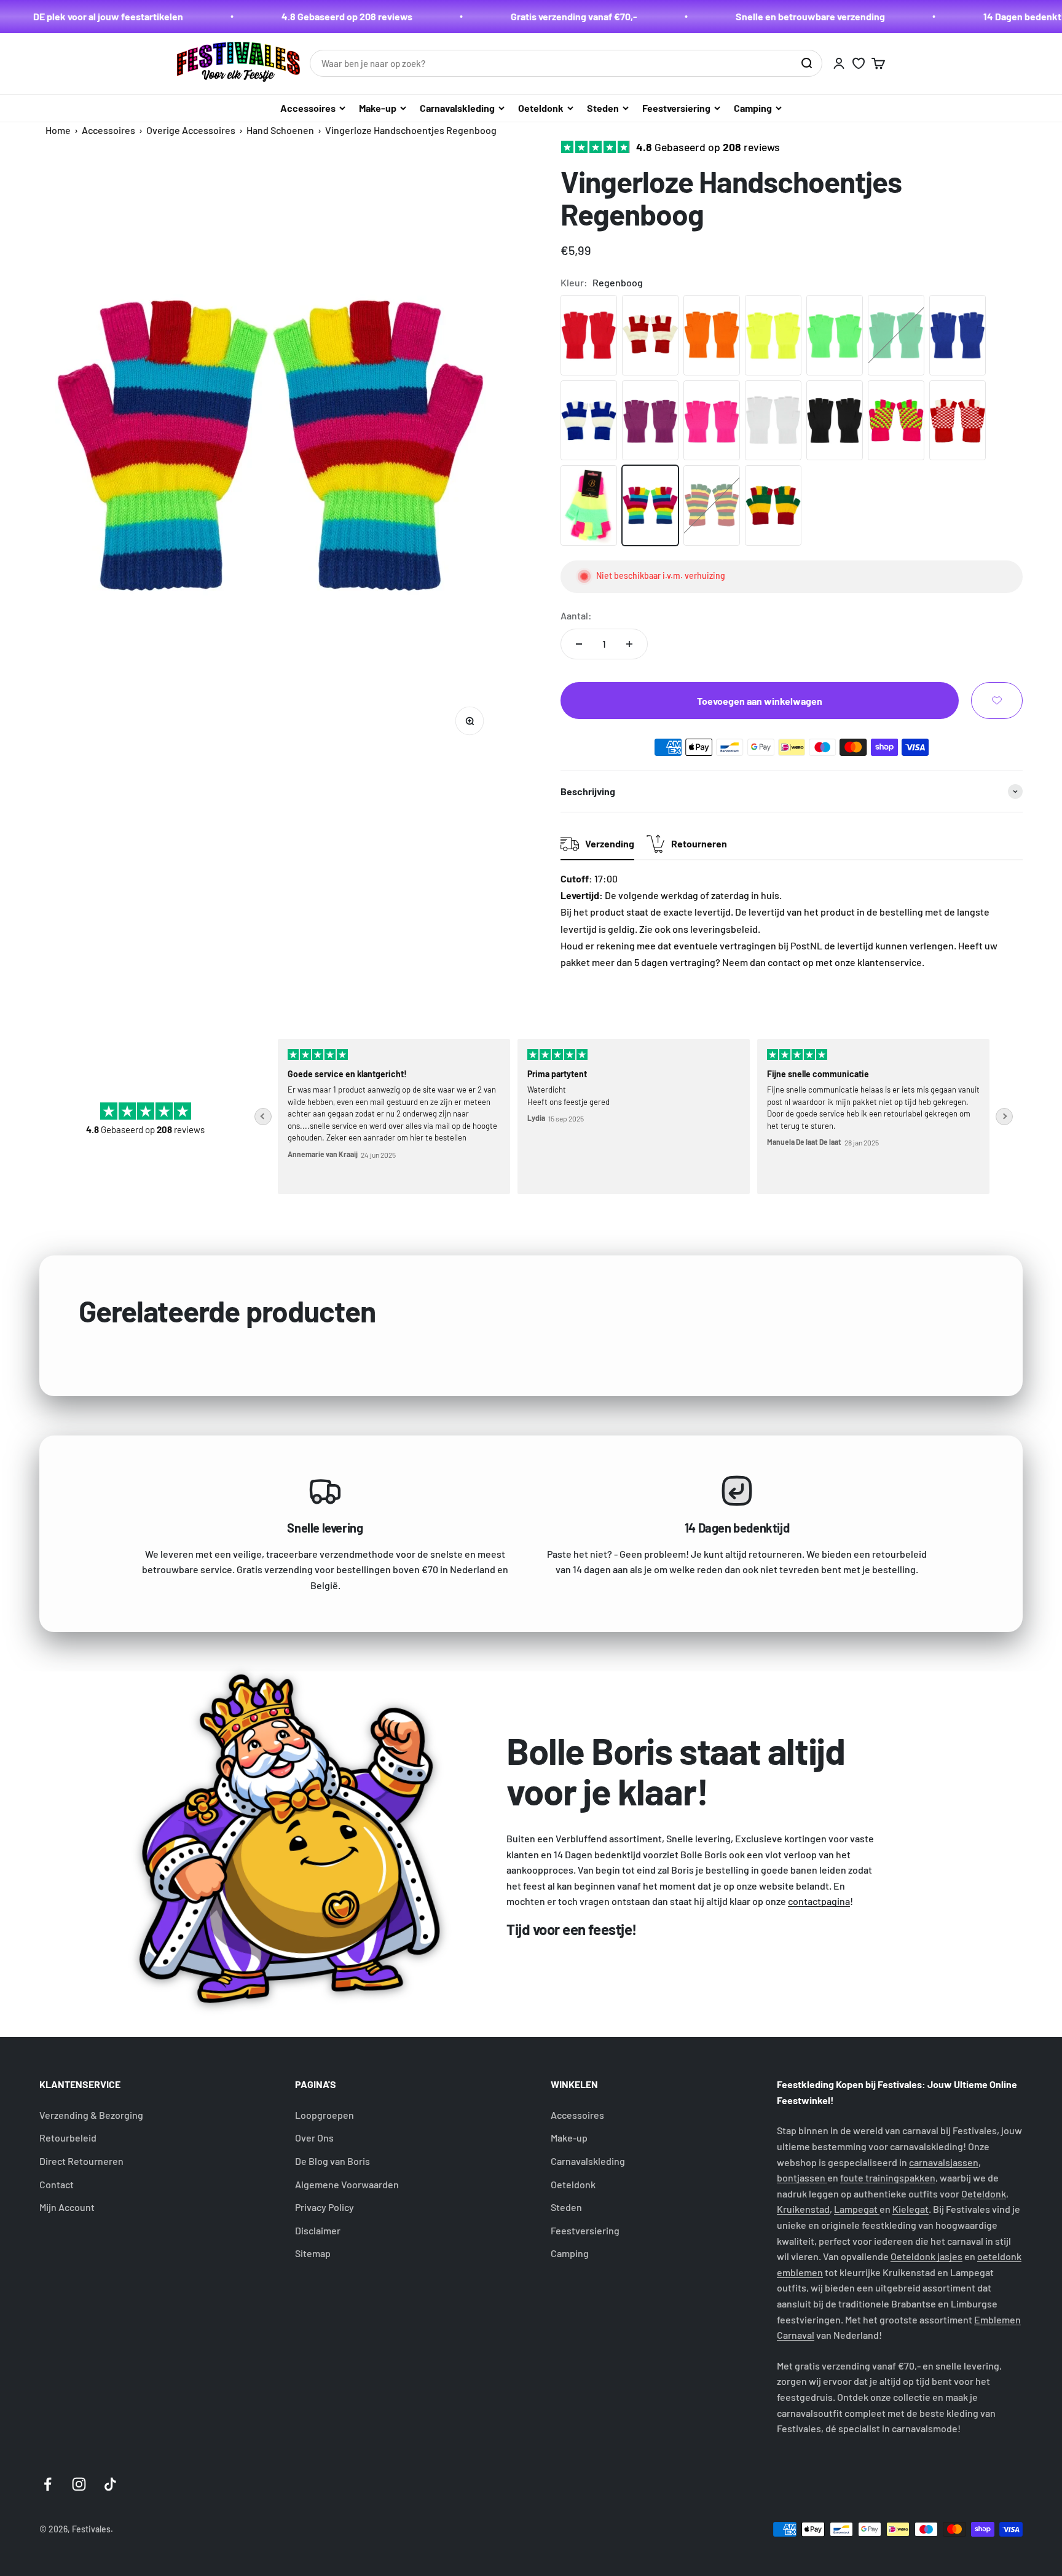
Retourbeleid (68, 2138)
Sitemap (313, 2253)
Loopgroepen (324, 2115)
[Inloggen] (839, 63)
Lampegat (857, 2209)
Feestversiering (676, 108)
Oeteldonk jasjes (926, 2256)
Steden (603, 108)
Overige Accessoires (191, 130)
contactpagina (819, 1901)
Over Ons (314, 2138)
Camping (753, 108)
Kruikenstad (803, 2209)
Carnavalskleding (457, 108)
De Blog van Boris (332, 2161)
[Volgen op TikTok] (110, 2484)
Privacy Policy (324, 2207)
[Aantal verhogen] (629, 644)
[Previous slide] (263, 1117)
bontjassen (802, 2177)
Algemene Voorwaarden (347, 2184)
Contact (57, 2184)
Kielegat (911, 2209)
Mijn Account (67, 2207)
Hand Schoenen (280, 130)
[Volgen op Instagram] (79, 2484)
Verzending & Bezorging (91, 2115)
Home (58, 130)
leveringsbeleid (724, 929)
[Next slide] (1004, 1117)
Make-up (378, 108)
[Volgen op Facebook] (48, 2484)
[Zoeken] (806, 63)
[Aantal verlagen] (579, 644)
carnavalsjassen (944, 2162)
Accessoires (308, 108)
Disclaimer (318, 2230)
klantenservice (890, 962)
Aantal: (576, 615)
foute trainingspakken (888, 2177)
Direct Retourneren (81, 2161)
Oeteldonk (541, 108)
